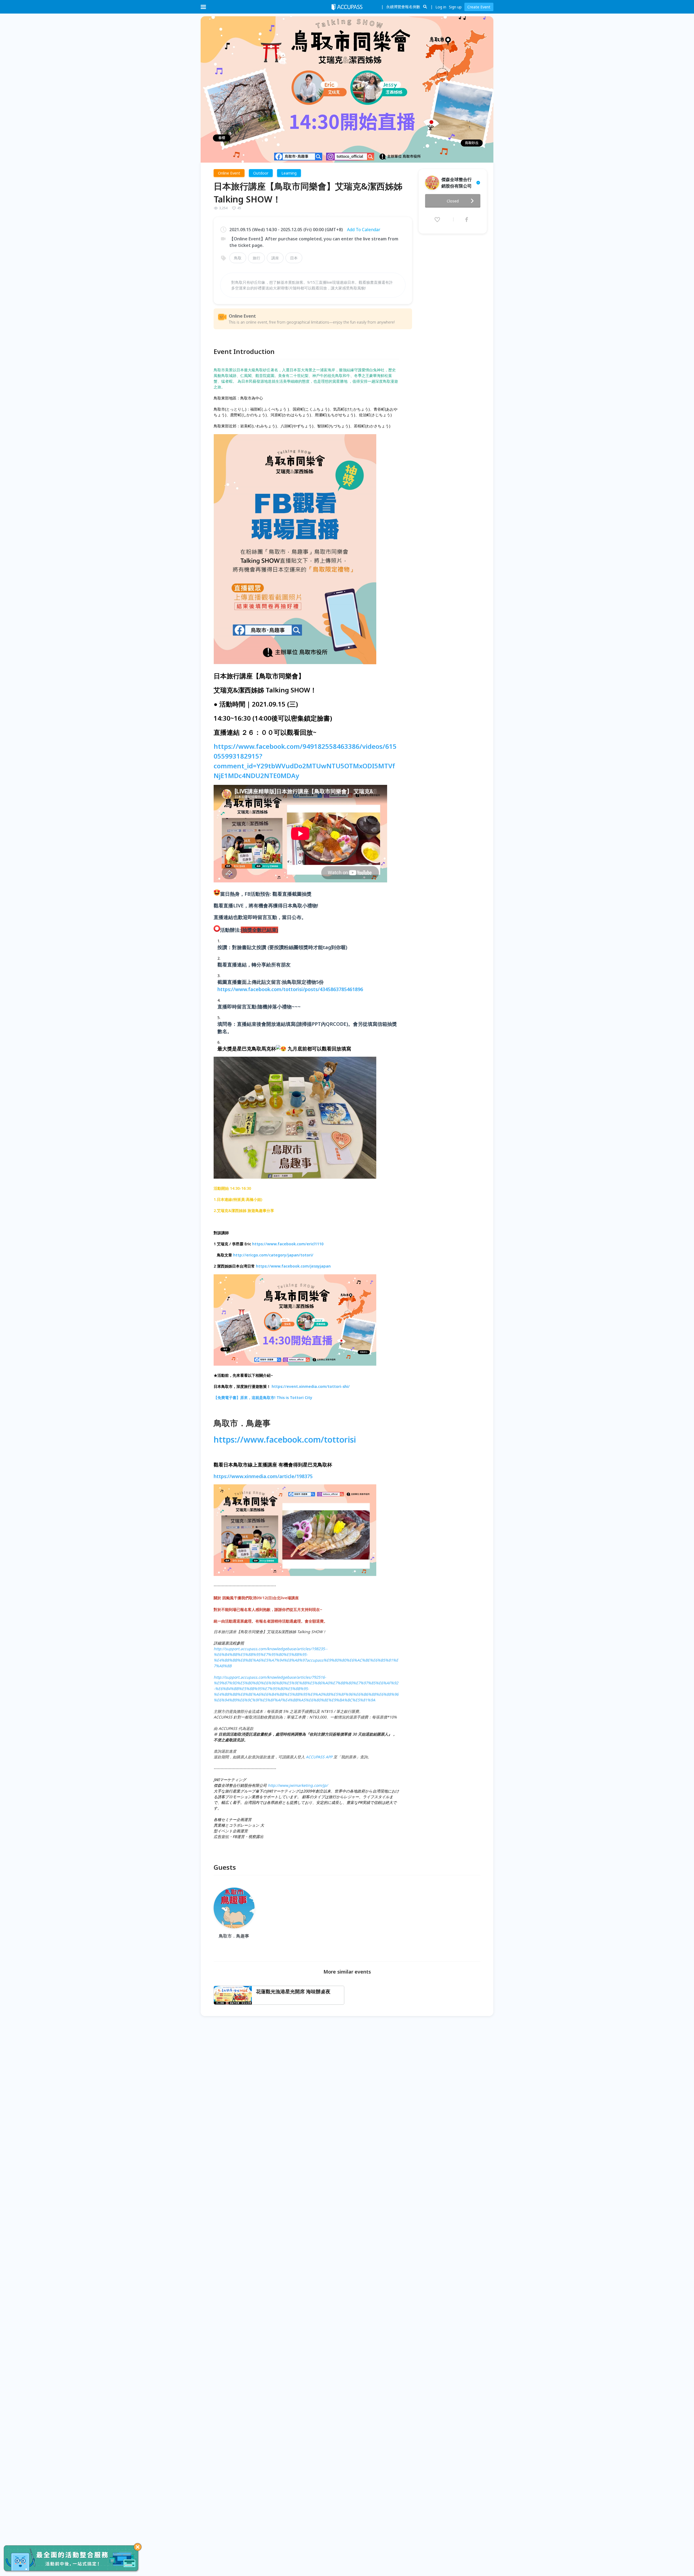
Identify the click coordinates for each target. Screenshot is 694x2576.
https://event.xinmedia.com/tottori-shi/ (311, 1386)
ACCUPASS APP (319, 1757)
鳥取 (238, 258)
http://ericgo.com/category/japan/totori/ (273, 1255)
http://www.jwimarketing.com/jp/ (298, 1785)
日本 (294, 258)
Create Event (479, 7)
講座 (275, 258)
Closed (453, 201)
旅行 (256, 258)
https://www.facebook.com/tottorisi (285, 1439)
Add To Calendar (364, 230)
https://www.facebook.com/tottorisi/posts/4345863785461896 (290, 989)
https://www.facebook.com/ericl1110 (288, 1244)
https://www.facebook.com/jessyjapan (293, 1266)
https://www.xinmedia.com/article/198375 (263, 1476)
